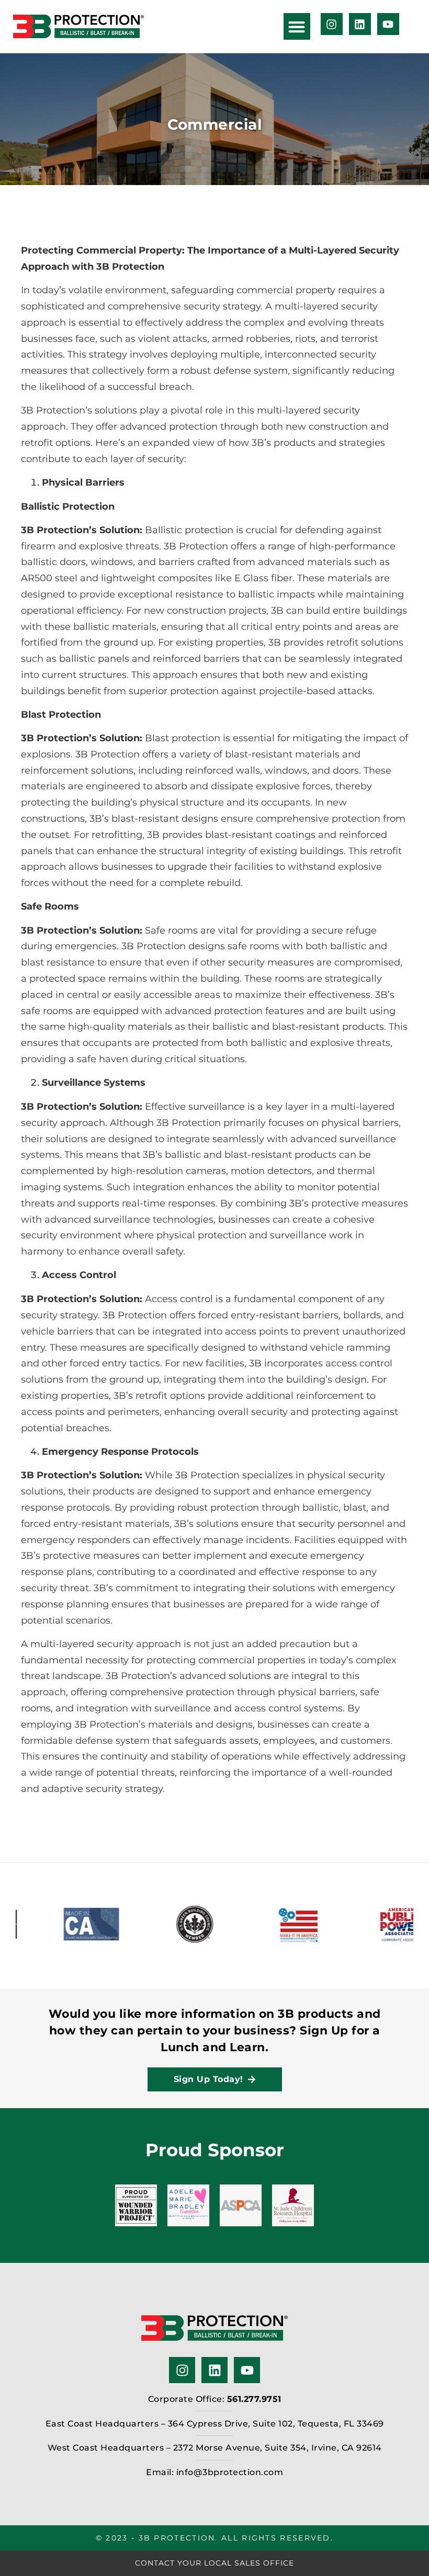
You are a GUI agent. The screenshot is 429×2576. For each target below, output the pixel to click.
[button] (297, 26)
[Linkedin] (360, 24)
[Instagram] (332, 24)
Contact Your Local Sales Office (214, 2563)
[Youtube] (388, 24)
